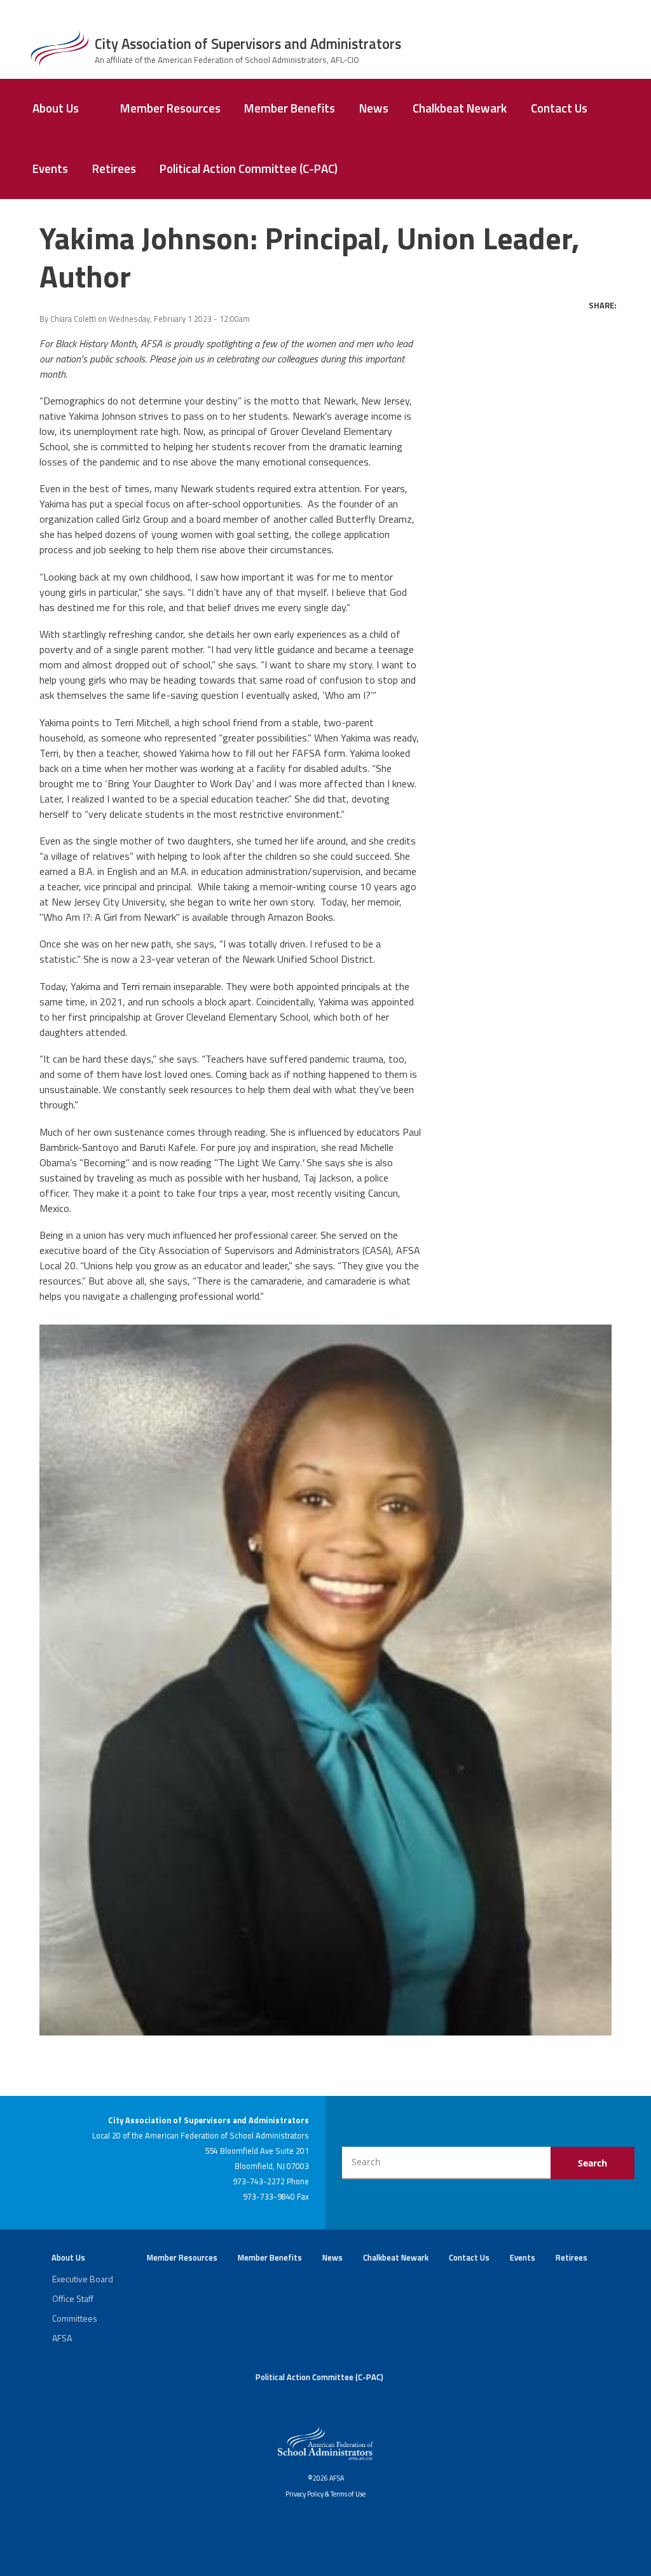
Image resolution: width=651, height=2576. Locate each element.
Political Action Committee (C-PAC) (249, 169)
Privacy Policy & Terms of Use (325, 2494)
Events (50, 169)
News (374, 108)
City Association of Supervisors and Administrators (248, 44)
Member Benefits (290, 108)
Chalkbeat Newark (460, 108)
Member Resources (170, 108)
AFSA (62, 2338)
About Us (56, 108)
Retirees (114, 169)
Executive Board (83, 2279)
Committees (75, 2318)
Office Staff (73, 2298)
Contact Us (559, 108)
